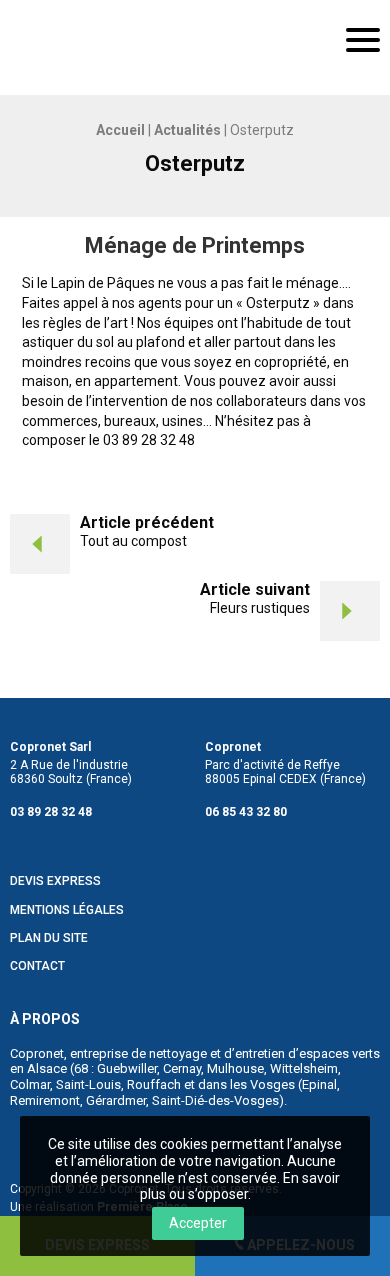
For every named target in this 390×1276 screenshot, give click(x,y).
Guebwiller (127, 1068)
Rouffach (154, 1084)
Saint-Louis (88, 1084)
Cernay (182, 1068)
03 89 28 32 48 (51, 812)
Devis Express (55, 881)
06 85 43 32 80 (246, 812)
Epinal (319, 1084)
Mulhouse (235, 1068)
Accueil (120, 130)
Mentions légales (67, 910)
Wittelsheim (304, 1068)
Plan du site (49, 938)
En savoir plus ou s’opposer (240, 1186)
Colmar (30, 1084)
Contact (37, 966)
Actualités (187, 130)
